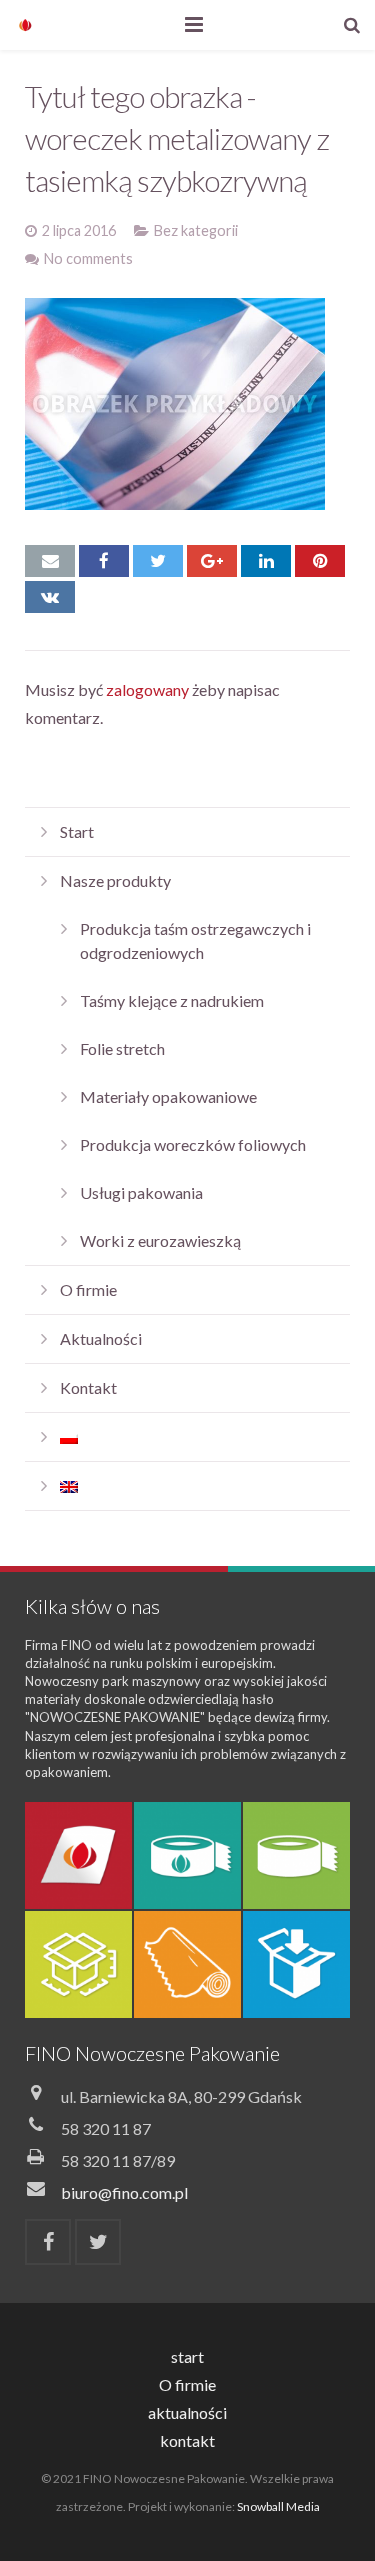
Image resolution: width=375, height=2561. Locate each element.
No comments (88, 258)
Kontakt (88, 1387)
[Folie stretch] (187, 1964)
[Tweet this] (158, 561)
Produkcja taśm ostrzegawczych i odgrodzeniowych (195, 940)
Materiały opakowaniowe (168, 1096)
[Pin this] (320, 561)
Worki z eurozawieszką (160, 1240)
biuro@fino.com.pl (124, 2192)
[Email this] (50, 561)
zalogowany (147, 689)
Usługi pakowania (141, 1192)
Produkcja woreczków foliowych (193, 1144)
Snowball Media (278, 2506)
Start (77, 831)
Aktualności (101, 1338)
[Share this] (104, 561)
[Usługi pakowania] (296, 1964)
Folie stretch (122, 1048)
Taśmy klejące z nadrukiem (172, 1000)
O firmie (88, 1289)
